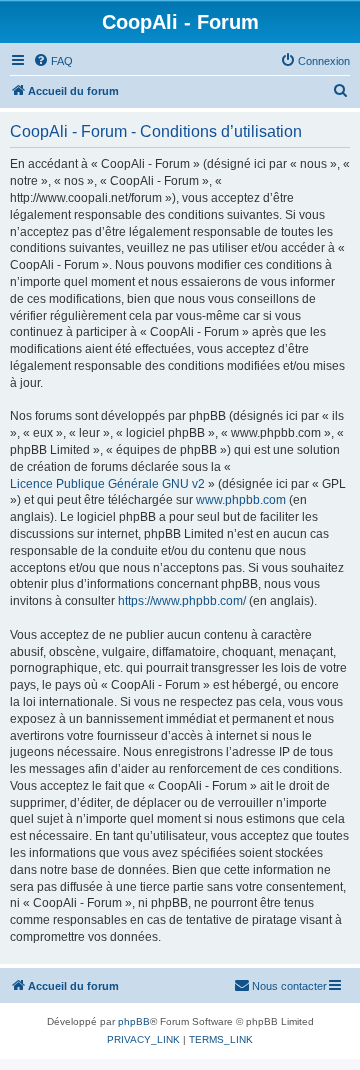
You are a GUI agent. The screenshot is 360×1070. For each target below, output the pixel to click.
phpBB (134, 1021)
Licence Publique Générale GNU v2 (107, 484)
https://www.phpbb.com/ (182, 601)
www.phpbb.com (241, 500)
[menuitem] (53, 61)
